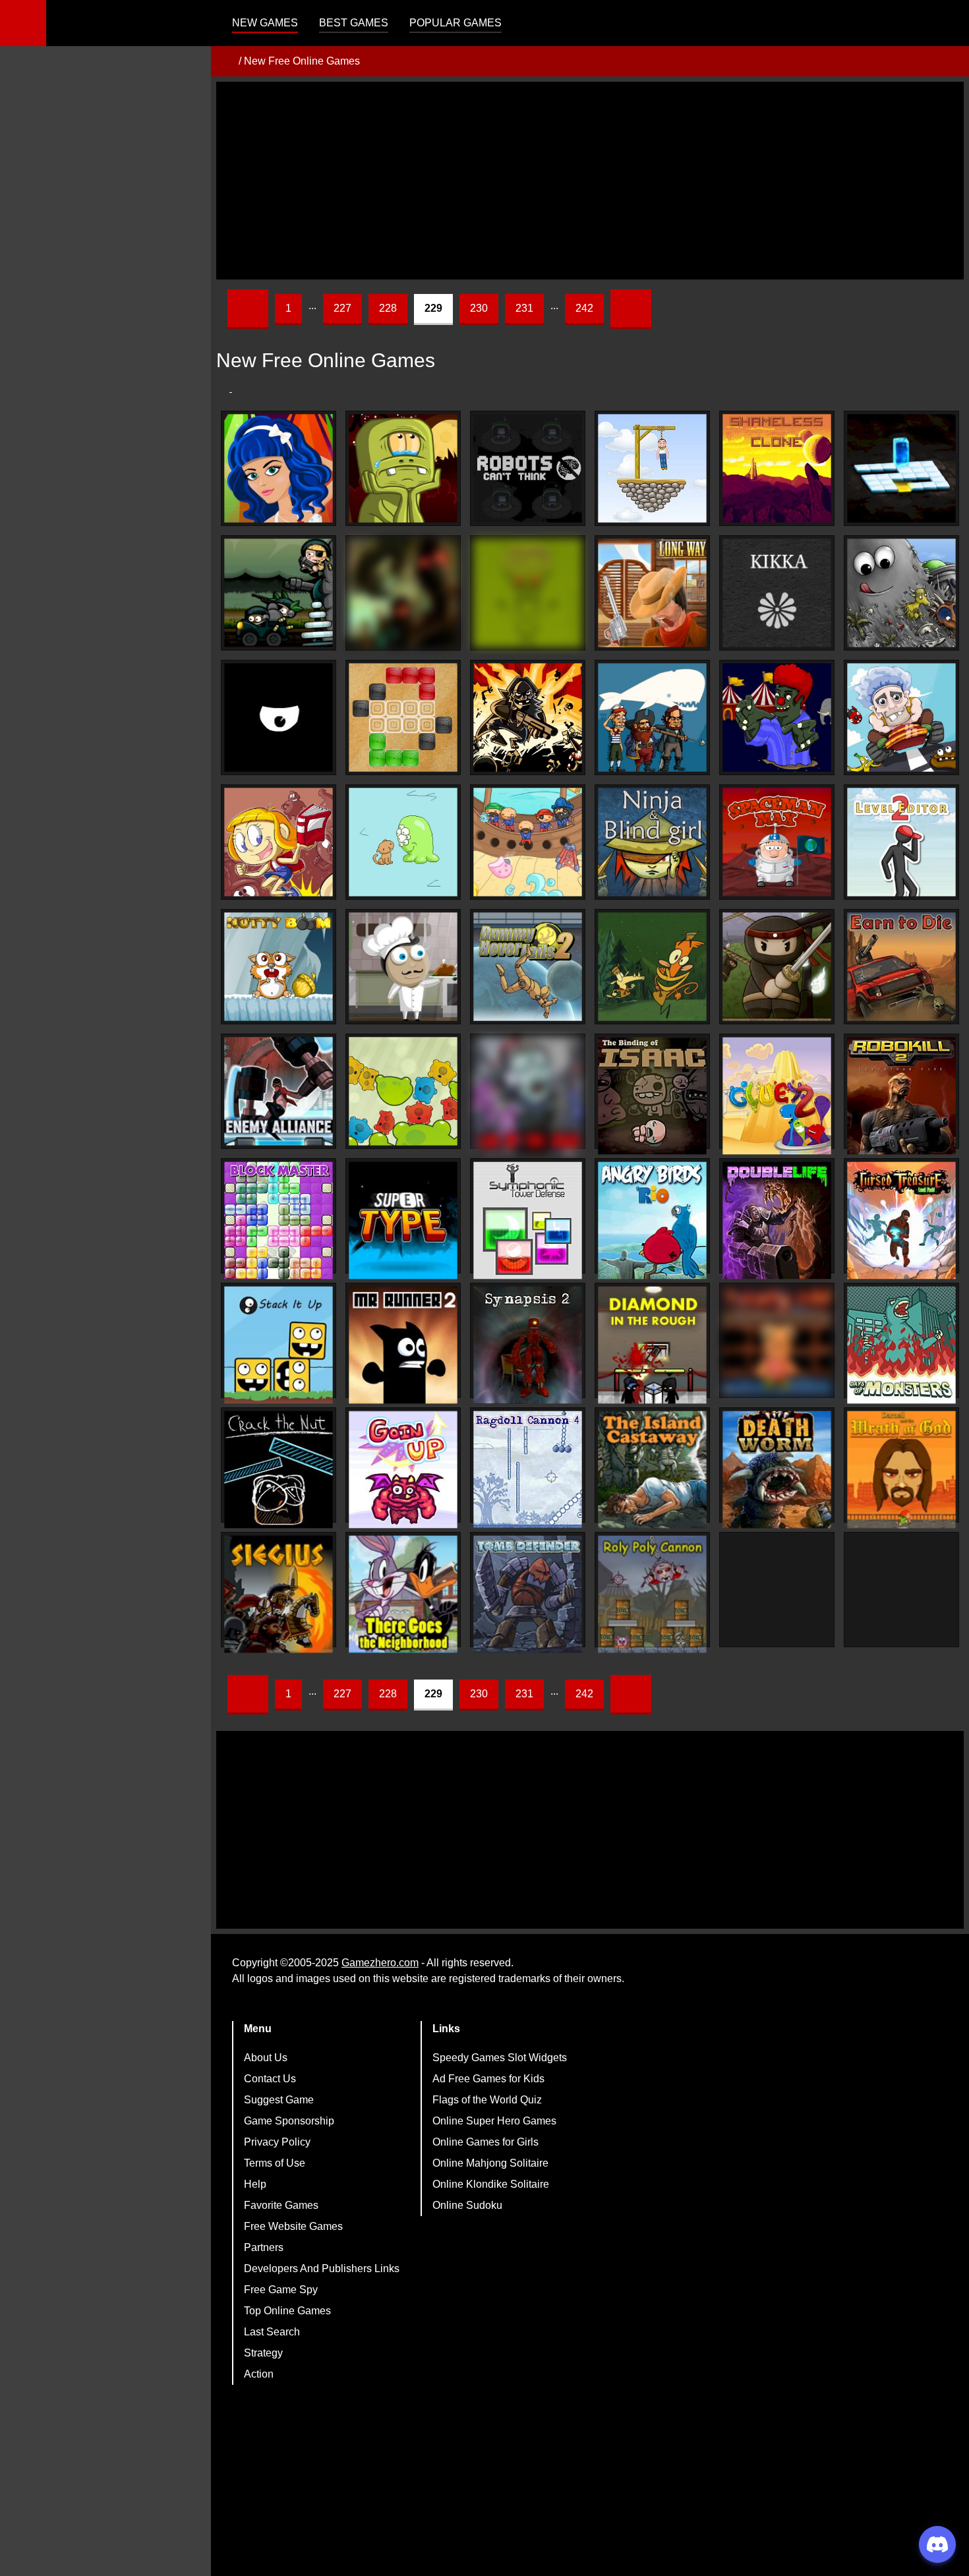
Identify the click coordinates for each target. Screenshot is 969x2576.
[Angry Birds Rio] (652, 1220)
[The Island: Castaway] (652, 1470)
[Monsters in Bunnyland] (279, 717)
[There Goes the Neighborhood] (403, 1594)
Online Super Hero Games (494, 2121)
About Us (266, 2058)
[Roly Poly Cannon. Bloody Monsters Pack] (652, 1594)
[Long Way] (652, 593)
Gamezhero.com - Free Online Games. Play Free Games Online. (129, 23)
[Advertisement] (590, 181)
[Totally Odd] (777, 1340)
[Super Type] (403, 1220)
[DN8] (777, 1594)
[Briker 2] (901, 468)
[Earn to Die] (901, 967)
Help (255, 2184)
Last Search (272, 2332)
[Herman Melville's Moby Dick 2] (652, 717)
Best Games (354, 23)
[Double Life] (777, 1220)
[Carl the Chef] (403, 967)
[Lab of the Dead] (528, 1096)
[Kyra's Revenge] (279, 842)
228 (388, 308)
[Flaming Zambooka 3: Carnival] (777, 717)
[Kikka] (777, 593)
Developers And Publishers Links (322, 2269)
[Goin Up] (403, 1470)
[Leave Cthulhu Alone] (528, 593)
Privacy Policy (277, 2142)
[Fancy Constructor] (403, 717)
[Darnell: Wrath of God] (901, 1470)
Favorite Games (281, 2205)
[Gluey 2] (777, 1096)
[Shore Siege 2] (528, 842)
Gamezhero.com (380, 1963)
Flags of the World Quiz (487, 2100)
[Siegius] (279, 1594)
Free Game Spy (281, 2290)
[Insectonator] (901, 1594)
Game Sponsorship (289, 2121)
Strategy (263, 2353)
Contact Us (270, 2079)
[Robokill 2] (901, 1096)
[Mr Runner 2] (403, 1345)
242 (584, 308)
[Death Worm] (777, 1470)
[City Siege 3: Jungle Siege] (279, 593)
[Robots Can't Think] (528, 468)
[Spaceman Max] (777, 842)
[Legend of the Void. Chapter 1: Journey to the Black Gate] (403, 593)
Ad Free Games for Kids (488, 2079)
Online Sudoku (467, 2205)
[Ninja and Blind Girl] (652, 842)
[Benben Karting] (901, 717)
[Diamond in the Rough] (652, 1345)
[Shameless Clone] (777, 468)
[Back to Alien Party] (403, 468)
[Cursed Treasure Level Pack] (901, 1220)
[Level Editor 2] (901, 842)
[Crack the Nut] (279, 1470)
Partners (264, 2247)
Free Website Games (293, 2226)
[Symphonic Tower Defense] (528, 1220)
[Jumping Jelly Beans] (652, 967)
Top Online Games (287, 2311)
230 (479, 308)
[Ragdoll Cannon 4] (528, 1470)
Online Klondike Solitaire (491, 2184)
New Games (265, 23)
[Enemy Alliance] (279, 1091)
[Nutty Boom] (279, 967)
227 (342, 308)
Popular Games (455, 23)
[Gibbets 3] (652, 468)
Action (259, 2374)
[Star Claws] (403, 842)
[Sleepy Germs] (403, 1091)
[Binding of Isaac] (652, 1096)
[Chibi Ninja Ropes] (777, 967)
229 (433, 308)
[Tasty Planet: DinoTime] (901, 593)
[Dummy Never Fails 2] (528, 967)
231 (524, 308)
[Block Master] (279, 1220)
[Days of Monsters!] (901, 1345)
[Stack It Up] (279, 1345)
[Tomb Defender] (528, 1594)
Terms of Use (275, 2163)
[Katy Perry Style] (279, 468)
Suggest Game (279, 2100)
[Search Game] (947, 26)
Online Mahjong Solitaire (490, 2163)
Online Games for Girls (485, 2142)
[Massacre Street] (528, 717)
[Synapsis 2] (528, 1345)
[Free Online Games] (226, 61)
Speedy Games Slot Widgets (500, 2058)
